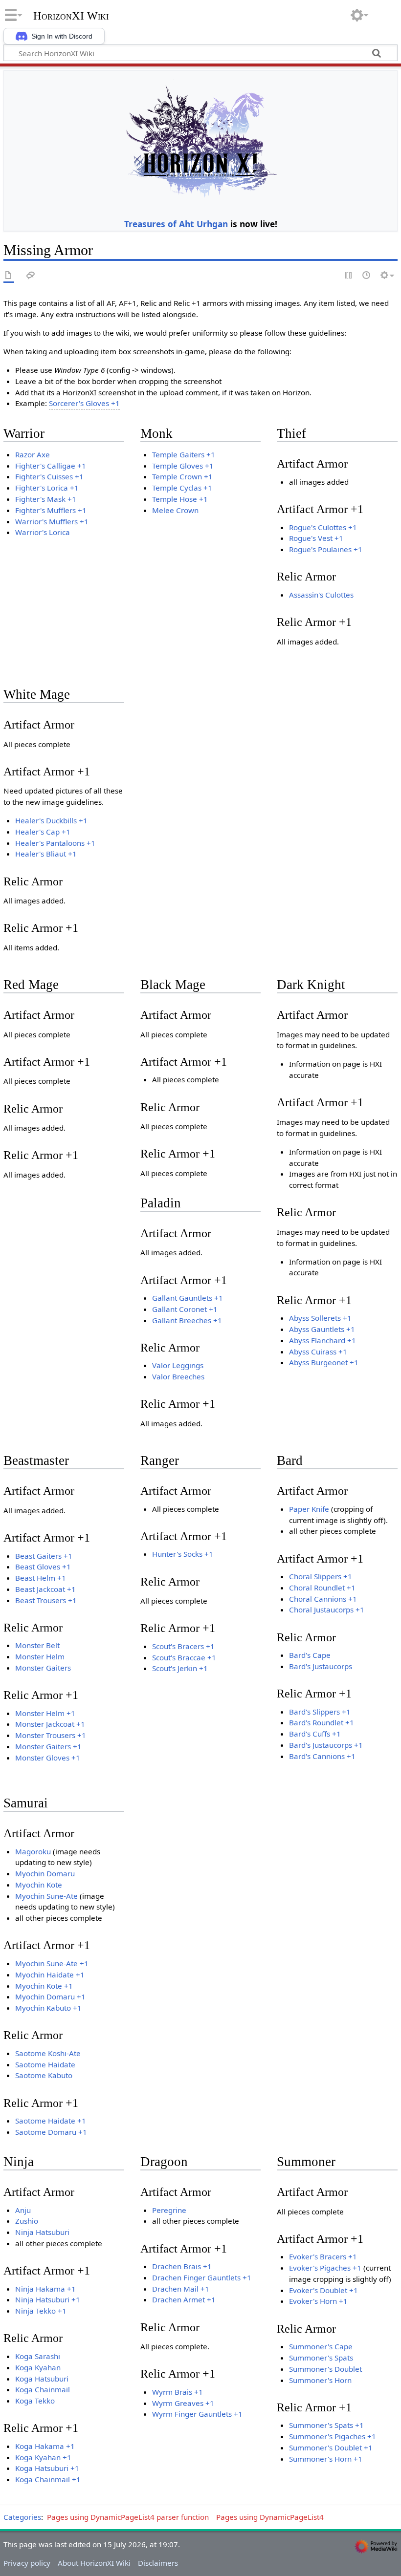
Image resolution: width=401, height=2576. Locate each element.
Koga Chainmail (43, 2389)
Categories (22, 2517)
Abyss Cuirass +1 (318, 1352)
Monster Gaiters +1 (48, 1746)
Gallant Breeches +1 (187, 1320)
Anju (23, 2210)
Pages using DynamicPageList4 (270, 2517)
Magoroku (33, 1851)
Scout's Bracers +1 (183, 1646)
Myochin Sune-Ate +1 (52, 1963)
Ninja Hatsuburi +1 (48, 2299)
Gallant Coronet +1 (185, 1309)
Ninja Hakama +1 (45, 2289)
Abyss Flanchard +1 (323, 1340)
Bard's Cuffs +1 (315, 1734)
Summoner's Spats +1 (326, 2425)
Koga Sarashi (38, 2356)
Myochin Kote (39, 1885)
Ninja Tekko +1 (41, 2311)
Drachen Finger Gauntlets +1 (202, 2277)
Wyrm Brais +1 (178, 2392)
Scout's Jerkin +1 (180, 1668)
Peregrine (169, 2210)
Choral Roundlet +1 (322, 1588)
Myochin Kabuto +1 (48, 2008)
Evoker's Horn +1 (318, 2301)
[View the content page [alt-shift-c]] (9, 276)
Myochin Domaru (45, 1873)
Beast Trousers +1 (46, 1600)
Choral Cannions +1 (323, 1599)
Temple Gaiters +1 (184, 454)
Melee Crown (175, 510)
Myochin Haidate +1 (50, 1975)
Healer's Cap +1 (43, 832)
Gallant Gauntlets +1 (188, 1298)
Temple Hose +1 (180, 499)
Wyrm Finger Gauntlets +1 (197, 2414)
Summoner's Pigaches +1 (333, 2436)
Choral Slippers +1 (321, 1576)
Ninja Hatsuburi (42, 2232)
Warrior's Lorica (43, 532)
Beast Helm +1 (41, 1578)
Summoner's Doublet (325, 2369)
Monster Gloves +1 (48, 1758)
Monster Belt (37, 1645)
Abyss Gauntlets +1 (322, 1329)
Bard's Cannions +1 (322, 1756)
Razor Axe (33, 454)
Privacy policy (27, 2563)
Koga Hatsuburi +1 (47, 2468)
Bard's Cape (310, 1655)
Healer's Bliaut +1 (46, 854)
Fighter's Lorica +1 (47, 488)
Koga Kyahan (38, 2367)
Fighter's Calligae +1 (51, 466)
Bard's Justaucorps (321, 1666)
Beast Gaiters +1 (44, 1556)
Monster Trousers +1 (51, 1735)
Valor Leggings (178, 1365)
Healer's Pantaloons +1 (55, 843)
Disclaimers (158, 2563)
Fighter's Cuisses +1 (49, 476)
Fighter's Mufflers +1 (51, 510)
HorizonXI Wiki (71, 16)
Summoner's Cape (321, 2346)
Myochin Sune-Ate (46, 1896)
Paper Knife (309, 1509)
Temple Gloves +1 (183, 466)
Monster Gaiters (43, 1668)
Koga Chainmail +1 (48, 2479)
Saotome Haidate (45, 2064)
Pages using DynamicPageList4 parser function (128, 2517)
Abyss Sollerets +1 (320, 1318)
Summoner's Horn (320, 2380)
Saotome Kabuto (44, 2075)
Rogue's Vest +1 (316, 538)
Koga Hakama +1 (45, 2446)
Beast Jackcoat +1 (45, 1589)
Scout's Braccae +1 (184, 1657)
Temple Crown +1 (182, 476)
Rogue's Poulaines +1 (326, 549)
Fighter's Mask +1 (46, 499)
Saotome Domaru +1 (51, 2132)
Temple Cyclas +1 (182, 488)
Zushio (27, 2221)
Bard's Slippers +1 (320, 1712)
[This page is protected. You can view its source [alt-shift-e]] (349, 276)
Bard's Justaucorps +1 (326, 1745)
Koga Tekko (35, 2401)
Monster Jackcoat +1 (50, 1724)
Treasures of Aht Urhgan (176, 224)
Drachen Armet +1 (184, 2299)
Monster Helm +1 (45, 1713)
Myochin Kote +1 (44, 1986)
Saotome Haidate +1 (51, 2121)
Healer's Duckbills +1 (51, 820)
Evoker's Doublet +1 (323, 2290)
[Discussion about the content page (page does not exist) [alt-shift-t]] (31, 276)
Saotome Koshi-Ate (48, 2053)
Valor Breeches (178, 1376)
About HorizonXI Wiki (94, 2563)
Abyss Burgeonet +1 (324, 1362)
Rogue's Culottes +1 (323, 527)
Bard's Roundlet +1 (322, 1722)
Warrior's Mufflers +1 (52, 521)
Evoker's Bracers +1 (323, 2256)
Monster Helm (40, 1656)
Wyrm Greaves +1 (183, 2403)
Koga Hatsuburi (42, 2379)
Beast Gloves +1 (43, 1567)
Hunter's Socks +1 (183, 1554)
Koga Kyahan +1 (43, 2457)
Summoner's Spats (321, 2358)
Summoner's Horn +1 (326, 2459)
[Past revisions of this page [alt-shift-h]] (367, 276)
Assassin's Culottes (321, 595)
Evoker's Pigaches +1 (325, 2268)
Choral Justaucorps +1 (327, 1610)
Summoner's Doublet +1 (331, 2447)
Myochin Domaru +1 (50, 1996)
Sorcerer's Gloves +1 (84, 403)
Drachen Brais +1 (182, 2266)
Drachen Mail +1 (181, 2289)
